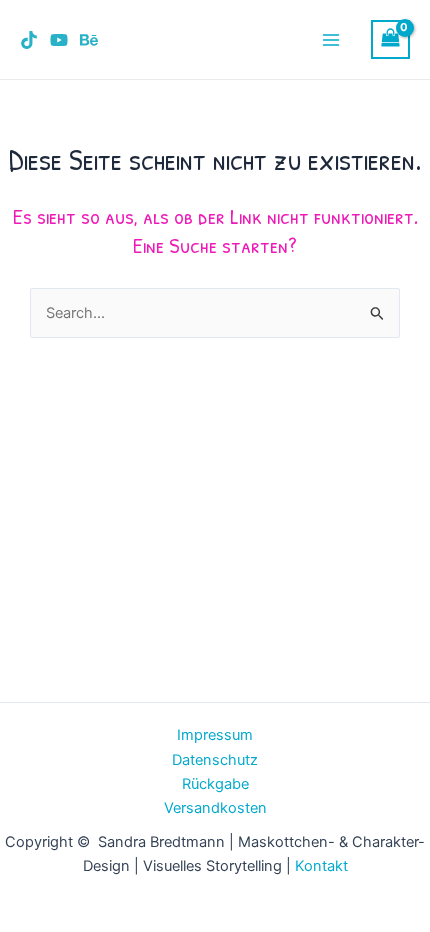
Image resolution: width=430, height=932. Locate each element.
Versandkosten (215, 808)
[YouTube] (59, 40)
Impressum (215, 735)
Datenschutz (215, 760)
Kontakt (321, 866)
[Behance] (89, 40)
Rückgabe (215, 784)
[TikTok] (29, 40)
